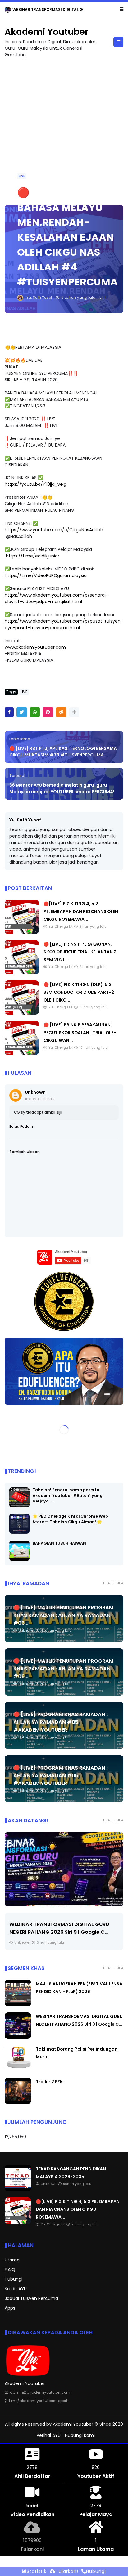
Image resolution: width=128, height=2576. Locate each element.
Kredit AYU (16, 2289)
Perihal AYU (49, 2435)
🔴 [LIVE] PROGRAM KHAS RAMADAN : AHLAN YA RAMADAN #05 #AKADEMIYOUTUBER (61, 1722)
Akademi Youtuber (46, 32)
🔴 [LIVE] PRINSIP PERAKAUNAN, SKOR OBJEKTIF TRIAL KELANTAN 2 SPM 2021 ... (80, 952)
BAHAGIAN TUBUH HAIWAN (59, 1543)
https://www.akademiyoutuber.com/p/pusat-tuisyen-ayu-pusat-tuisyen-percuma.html (64, 624)
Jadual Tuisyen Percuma (31, 2298)
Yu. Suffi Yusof (25, 820)
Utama (12, 2260)
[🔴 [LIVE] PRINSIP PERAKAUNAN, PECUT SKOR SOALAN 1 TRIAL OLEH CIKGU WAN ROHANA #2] (22, 1053)
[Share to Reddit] (61, 712)
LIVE (22, 176)
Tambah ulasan (25, 1152)
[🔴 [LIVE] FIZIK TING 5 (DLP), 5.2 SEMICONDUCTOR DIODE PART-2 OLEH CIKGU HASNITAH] (22, 1013)
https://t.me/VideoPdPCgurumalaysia (46, 575)
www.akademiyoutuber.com (35, 647)
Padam (27, 1127)
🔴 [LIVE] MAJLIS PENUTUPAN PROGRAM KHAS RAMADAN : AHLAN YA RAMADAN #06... (63, 1615)
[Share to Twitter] (22, 712)
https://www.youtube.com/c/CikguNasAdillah (54, 530)
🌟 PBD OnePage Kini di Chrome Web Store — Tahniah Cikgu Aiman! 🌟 (70, 1519)
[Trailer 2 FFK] (18, 2102)
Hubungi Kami (80, 2435)
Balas (14, 1127)
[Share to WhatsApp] (35, 712)
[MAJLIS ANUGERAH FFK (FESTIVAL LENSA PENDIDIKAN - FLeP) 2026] (18, 2005)
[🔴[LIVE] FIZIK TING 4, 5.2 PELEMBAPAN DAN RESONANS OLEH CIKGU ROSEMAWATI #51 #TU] (22, 932)
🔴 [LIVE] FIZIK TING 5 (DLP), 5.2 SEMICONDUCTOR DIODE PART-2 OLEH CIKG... (79, 992)
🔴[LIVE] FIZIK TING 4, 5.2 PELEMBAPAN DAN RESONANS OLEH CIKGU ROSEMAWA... (81, 911)
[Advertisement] (64, 128)
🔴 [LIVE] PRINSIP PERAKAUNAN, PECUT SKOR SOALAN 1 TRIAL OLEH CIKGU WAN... (80, 1033)
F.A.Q (10, 2269)
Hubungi (14, 2279)
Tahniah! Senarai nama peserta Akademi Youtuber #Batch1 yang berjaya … (68, 1495)
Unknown (35, 1092)
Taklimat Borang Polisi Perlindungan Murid (64, 1924)
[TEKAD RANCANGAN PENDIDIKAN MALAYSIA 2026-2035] (18, 2190)
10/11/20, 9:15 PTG (39, 1099)
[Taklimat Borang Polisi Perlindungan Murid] (65, 1869)
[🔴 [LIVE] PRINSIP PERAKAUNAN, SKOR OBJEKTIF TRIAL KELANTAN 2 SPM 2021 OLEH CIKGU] (22, 973)
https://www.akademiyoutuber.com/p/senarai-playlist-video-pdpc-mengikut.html (56, 598)
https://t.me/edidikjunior (33, 556)
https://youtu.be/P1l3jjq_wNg (36, 484)
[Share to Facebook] (9, 712)
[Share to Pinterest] (48, 712)
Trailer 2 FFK (49, 2082)
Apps (10, 2308)
